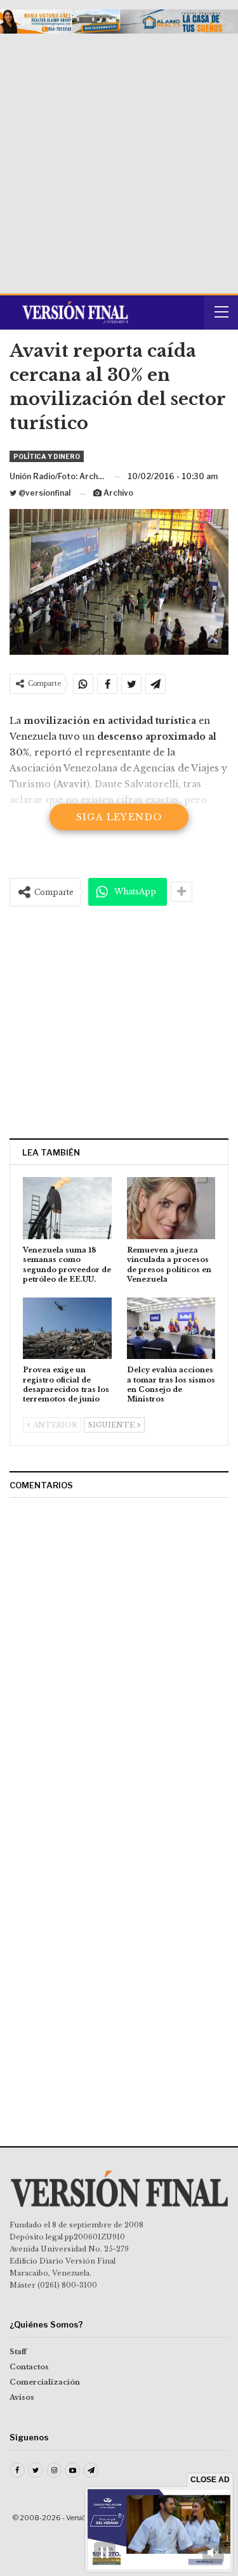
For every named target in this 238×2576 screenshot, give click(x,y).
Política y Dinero (47, 456)
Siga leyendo (119, 817)
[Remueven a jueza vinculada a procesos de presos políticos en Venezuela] (171, 1208)
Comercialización (45, 2382)
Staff (18, 2352)
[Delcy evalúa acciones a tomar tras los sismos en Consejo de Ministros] (171, 1329)
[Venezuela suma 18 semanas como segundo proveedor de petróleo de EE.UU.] (67, 1208)
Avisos (22, 2397)
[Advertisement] (119, 159)
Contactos (29, 2367)
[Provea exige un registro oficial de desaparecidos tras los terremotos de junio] (67, 1329)
